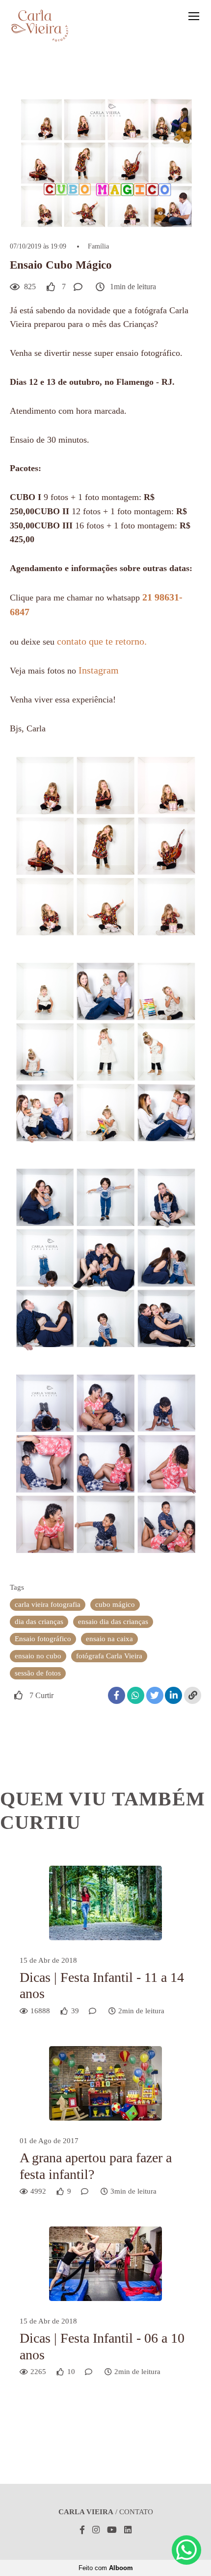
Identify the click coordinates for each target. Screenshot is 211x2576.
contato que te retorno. (102, 641)
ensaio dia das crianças (113, 1622)
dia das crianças (39, 1622)
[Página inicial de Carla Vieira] (40, 26)
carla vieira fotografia (48, 1604)
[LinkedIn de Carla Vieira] (128, 2530)
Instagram (100, 670)
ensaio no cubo (38, 1656)
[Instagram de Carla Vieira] (96, 2530)
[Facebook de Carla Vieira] (82, 2530)
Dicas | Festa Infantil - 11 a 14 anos (102, 1986)
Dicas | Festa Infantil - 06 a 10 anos (102, 2346)
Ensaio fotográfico (43, 1639)
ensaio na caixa (109, 1639)
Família (98, 247)
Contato (136, 2512)
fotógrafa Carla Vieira (109, 1656)
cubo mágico (115, 1604)
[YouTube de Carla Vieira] (112, 2530)
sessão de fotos (38, 1673)
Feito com (106, 2568)
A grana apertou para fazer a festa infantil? (96, 2166)
